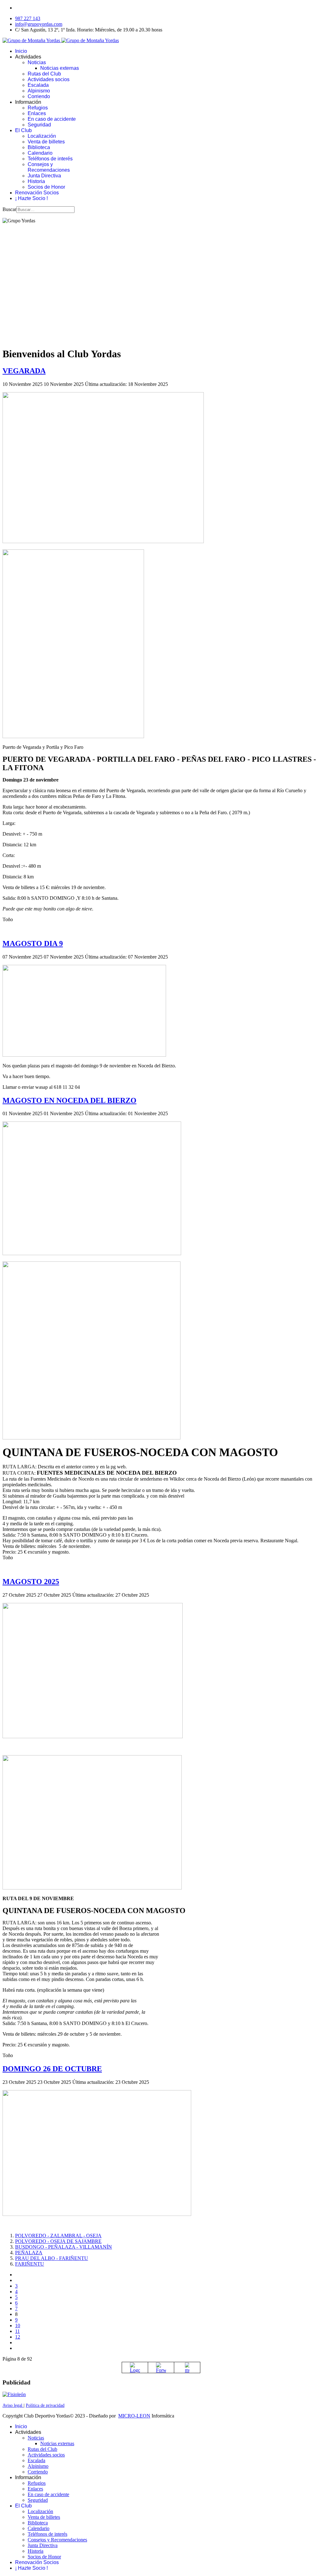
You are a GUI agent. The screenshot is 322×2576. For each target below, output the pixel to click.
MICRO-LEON (134, 2416)
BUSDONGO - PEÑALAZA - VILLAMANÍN (64, 2247)
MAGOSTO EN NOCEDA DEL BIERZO (69, 1100)
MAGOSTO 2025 (31, 1582)
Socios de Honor (46, 187)
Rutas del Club (44, 74)
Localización (42, 136)
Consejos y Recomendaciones (49, 167)
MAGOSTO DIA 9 (33, 943)
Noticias (37, 62)
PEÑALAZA (29, 2253)
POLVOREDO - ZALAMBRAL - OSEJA (58, 2236)
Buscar (9, 209)
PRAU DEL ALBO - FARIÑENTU (52, 2258)
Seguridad (39, 125)
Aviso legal (13, 2405)
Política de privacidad (45, 2405)
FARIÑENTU (30, 2264)
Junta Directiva (44, 176)
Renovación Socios (37, 193)
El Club (23, 130)
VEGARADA (24, 371)
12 (18, 2337)
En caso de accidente (52, 119)
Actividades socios (49, 79)
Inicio (21, 51)
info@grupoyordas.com (39, 24)
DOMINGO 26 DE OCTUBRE (52, 2069)
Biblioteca (39, 147)
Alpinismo (39, 91)
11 (17, 2331)
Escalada (38, 85)
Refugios (38, 108)
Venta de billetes (46, 142)
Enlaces (37, 113)
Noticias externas (60, 68)
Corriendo (39, 96)
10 (18, 2326)
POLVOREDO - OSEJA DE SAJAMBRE (58, 2241)
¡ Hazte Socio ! (31, 198)
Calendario (40, 153)
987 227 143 (28, 18)
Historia (36, 181)
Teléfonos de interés (50, 159)
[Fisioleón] (14, 2394)
